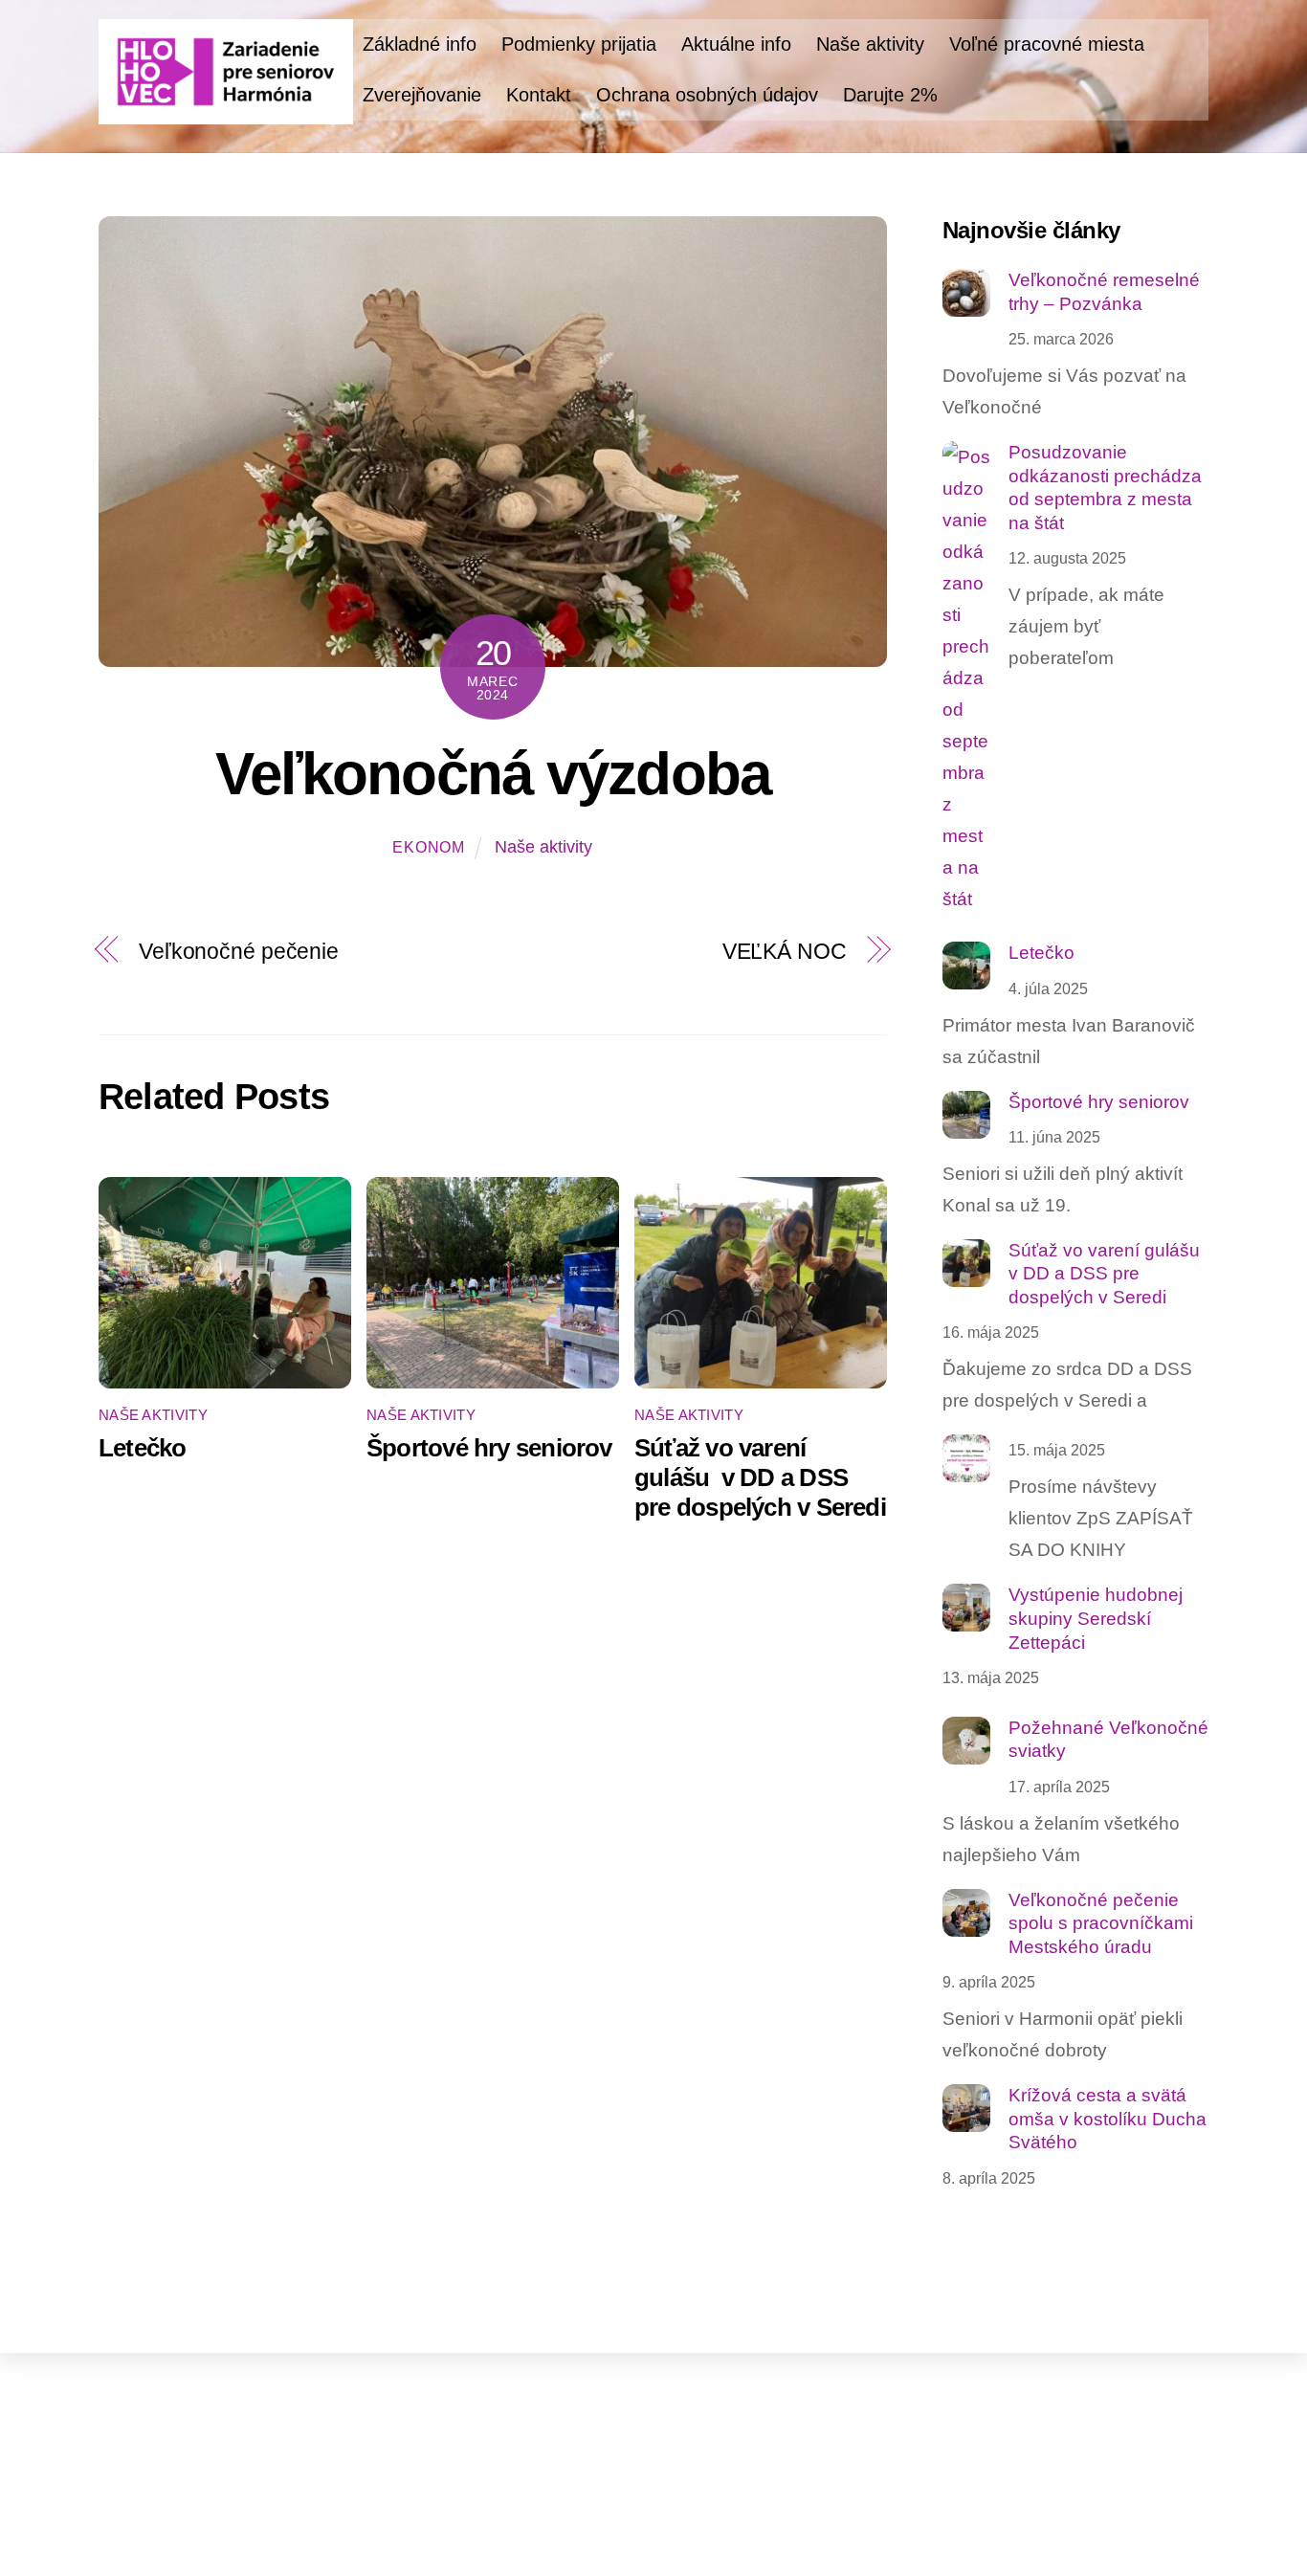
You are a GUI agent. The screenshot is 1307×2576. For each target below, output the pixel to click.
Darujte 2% (890, 95)
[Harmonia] (226, 113)
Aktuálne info (736, 44)
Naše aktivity (870, 44)
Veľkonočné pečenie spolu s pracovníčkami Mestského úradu (1101, 1923)
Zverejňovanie (422, 95)
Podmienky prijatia (579, 44)
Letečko (143, 1448)
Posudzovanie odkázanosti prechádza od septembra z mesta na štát (1105, 488)
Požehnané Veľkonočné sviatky (1108, 1740)
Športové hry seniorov (489, 1448)
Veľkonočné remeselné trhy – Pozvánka (1104, 292)
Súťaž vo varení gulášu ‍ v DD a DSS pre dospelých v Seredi (760, 1477)
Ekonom (429, 847)
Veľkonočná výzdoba (493, 774)
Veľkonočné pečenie (239, 951)
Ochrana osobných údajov (707, 95)
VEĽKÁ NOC (785, 951)
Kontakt (539, 95)
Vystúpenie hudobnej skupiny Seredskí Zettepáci (1096, 1618)
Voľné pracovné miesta (1047, 44)
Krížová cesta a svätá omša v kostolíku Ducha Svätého (1108, 2119)
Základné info (420, 44)
